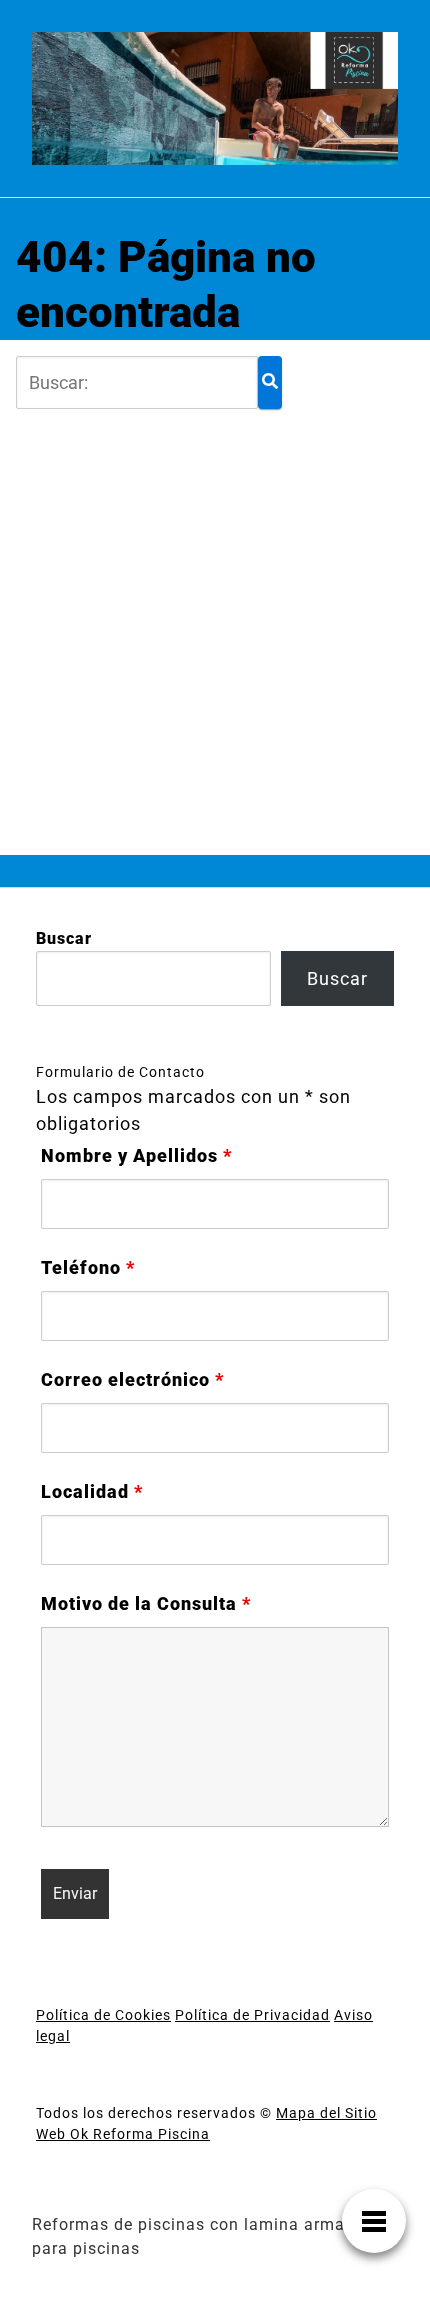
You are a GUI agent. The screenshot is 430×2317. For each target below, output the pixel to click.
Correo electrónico (132, 1380)
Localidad (92, 1492)
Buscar (64, 938)
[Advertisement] (215, 624)
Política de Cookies (103, 2015)
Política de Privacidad (252, 2015)
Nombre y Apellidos (136, 1156)
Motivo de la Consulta (146, 1604)
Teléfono (88, 1268)
